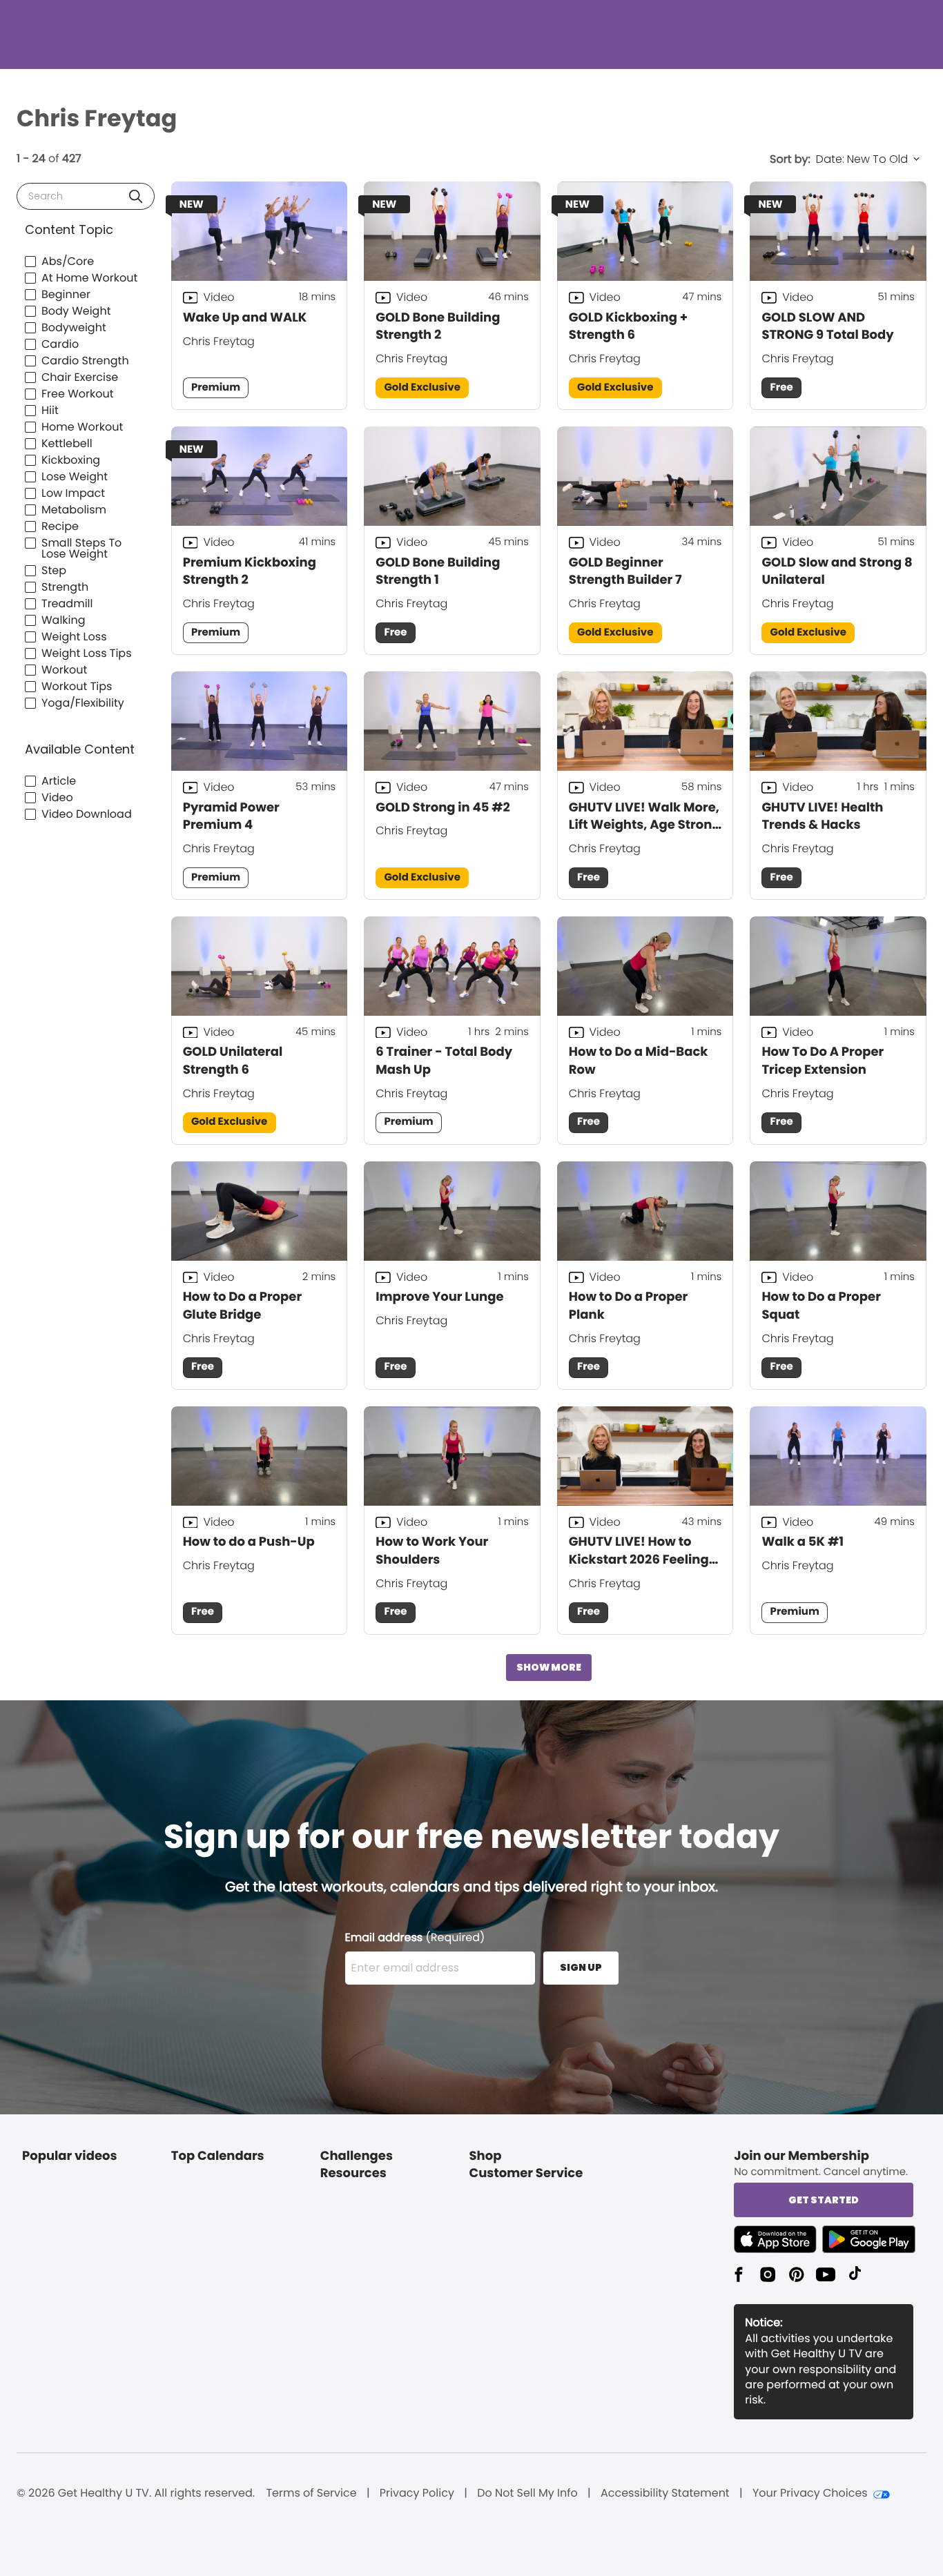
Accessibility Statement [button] (665, 2493)
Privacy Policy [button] (417, 2493)
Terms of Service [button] (311, 2493)
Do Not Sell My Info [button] (527, 2493)
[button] (136, 196)
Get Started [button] (824, 2200)
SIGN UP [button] (581, 1967)
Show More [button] (549, 1667)
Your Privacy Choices (810, 2493)
